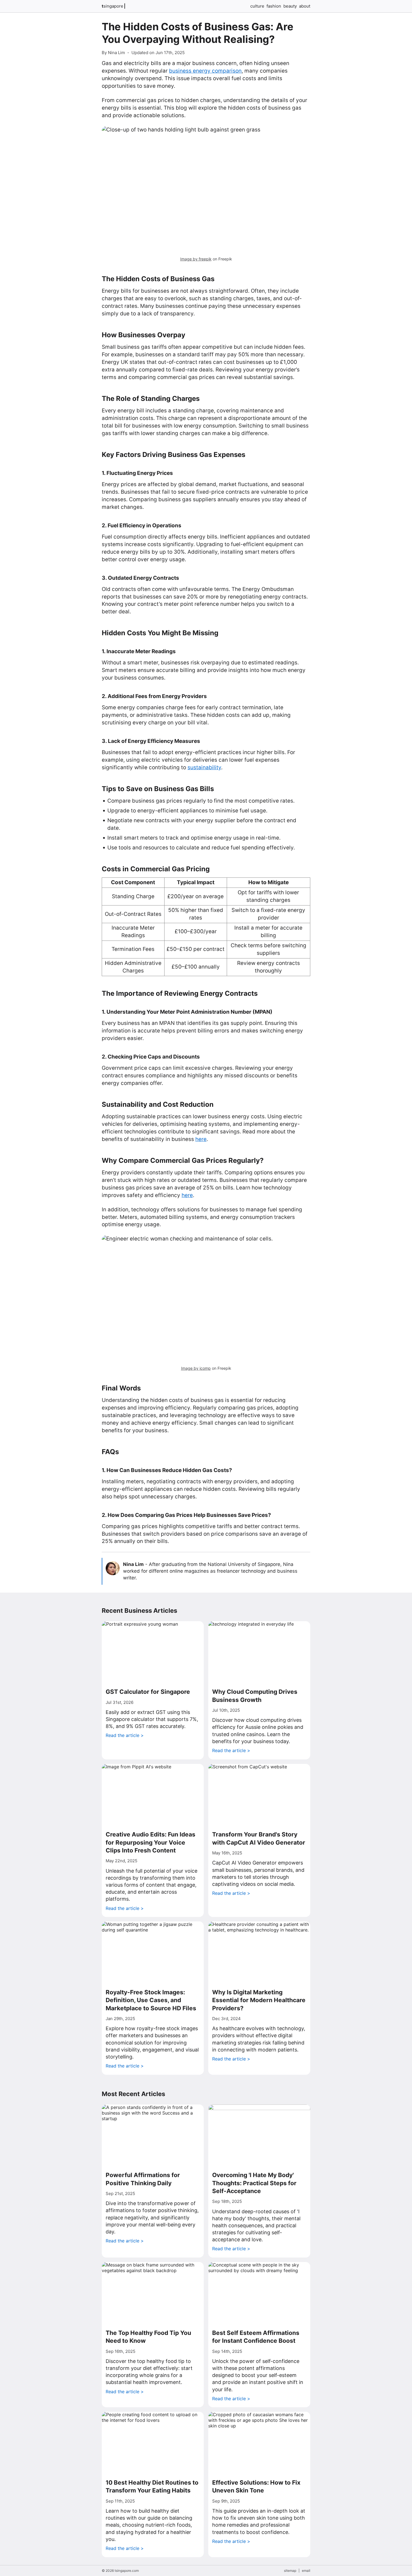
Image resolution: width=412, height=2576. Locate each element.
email (306, 2571)
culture (257, 6)
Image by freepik (196, 259)
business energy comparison (205, 71)
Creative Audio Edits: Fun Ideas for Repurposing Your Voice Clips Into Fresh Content (151, 1842)
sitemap (290, 2571)
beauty (290, 6)
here (201, 1139)
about (305, 6)
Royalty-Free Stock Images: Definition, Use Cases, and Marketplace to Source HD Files (151, 2000)
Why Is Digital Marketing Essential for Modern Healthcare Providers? (259, 2000)
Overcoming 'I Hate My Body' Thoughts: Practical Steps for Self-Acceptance (254, 2183)
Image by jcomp (196, 1368)
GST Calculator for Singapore (148, 1692)
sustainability (204, 767)
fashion (274, 6)
